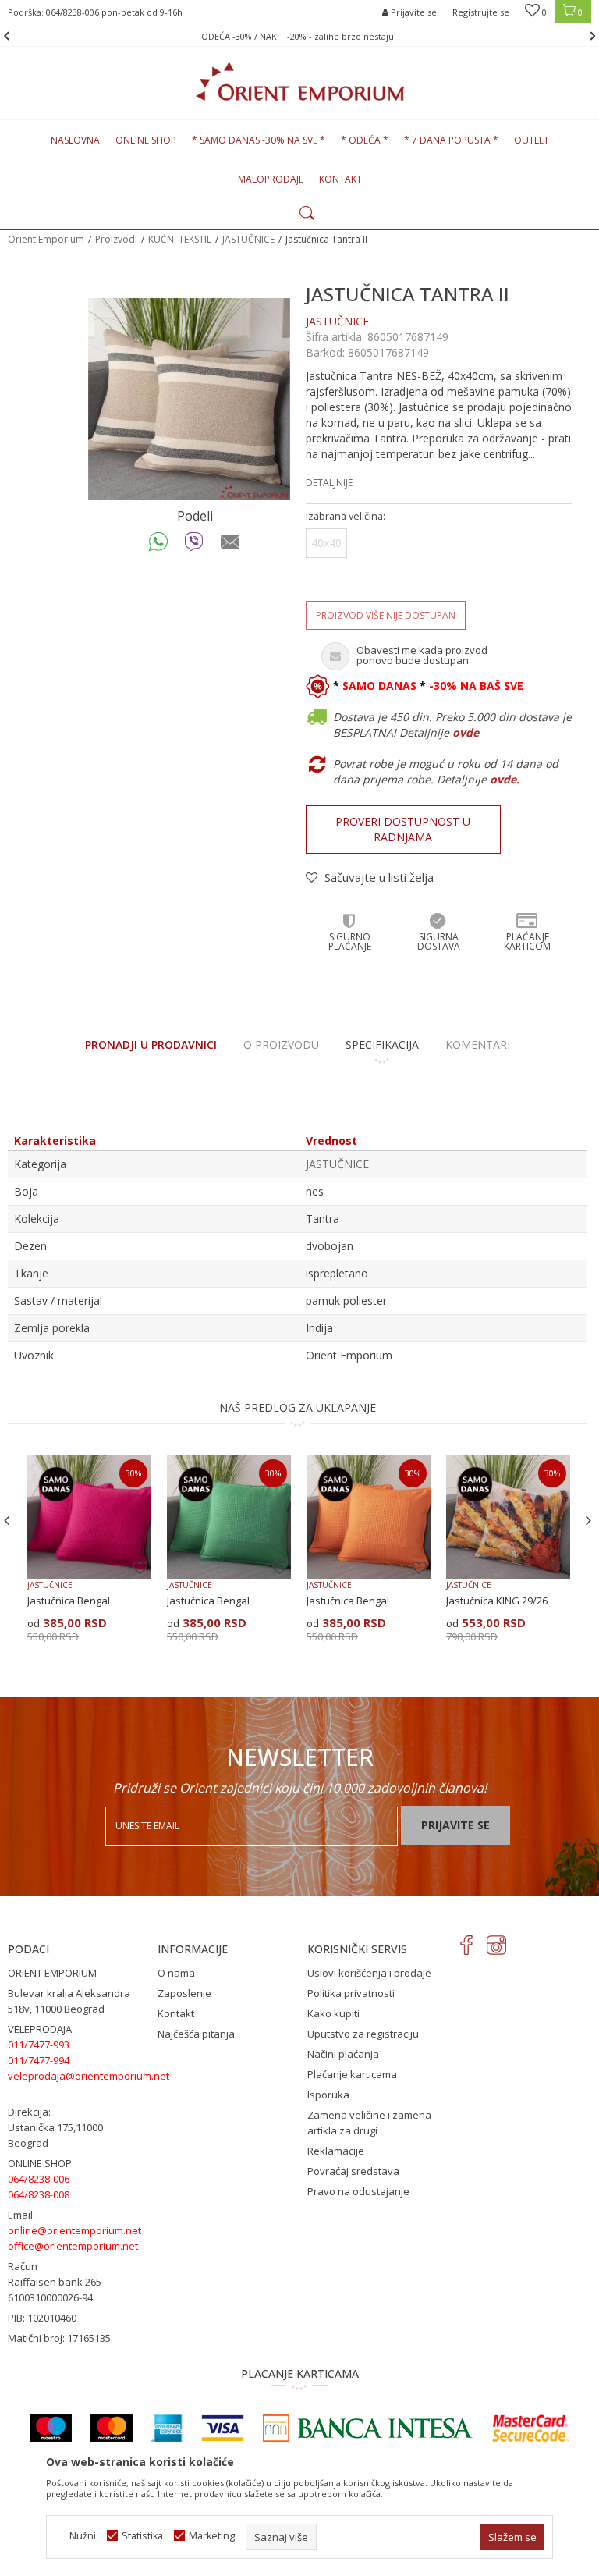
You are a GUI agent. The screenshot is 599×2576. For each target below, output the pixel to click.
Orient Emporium (46, 239)
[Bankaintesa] (368, 2428)
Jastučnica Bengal (69, 1601)
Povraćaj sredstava (353, 2171)
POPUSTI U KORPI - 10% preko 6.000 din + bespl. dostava (298, 36)
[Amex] (167, 2428)
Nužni (83, 2536)
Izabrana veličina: (346, 516)
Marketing (212, 2536)
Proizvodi (116, 239)
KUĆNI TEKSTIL (180, 239)
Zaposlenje (184, 1993)
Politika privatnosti (351, 1993)
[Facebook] (467, 1945)
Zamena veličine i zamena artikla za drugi (369, 2123)
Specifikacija (382, 1045)
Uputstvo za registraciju (363, 2034)
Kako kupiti (333, 2013)
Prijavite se (455, 1825)
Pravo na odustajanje (358, 2191)
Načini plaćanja (343, 2054)
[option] (299, 36)
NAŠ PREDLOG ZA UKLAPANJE (298, 1407)
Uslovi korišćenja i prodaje (369, 1973)
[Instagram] (496, 1945)
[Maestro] (51, 2428)
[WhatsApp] (159, 545)
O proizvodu (281, 1045)
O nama (176, 1973)
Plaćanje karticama (352, 2074)
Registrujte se (481, 12)
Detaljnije (329, 483)
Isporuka (328, 2095)
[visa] (223, 2428)
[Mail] (230, 545)
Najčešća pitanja (196, 2034)
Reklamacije (336, 2151)
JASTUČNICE (248, 239)
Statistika (142, 2536)
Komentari (478, 1045)
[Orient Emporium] (300, 81)
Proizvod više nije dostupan (386, 615)
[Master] (112, 2428)
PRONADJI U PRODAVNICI (151, 1045)
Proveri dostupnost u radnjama (403, 829)
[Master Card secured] (530, 2428)
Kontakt (176, 2013)
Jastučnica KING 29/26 (497, 1601)
